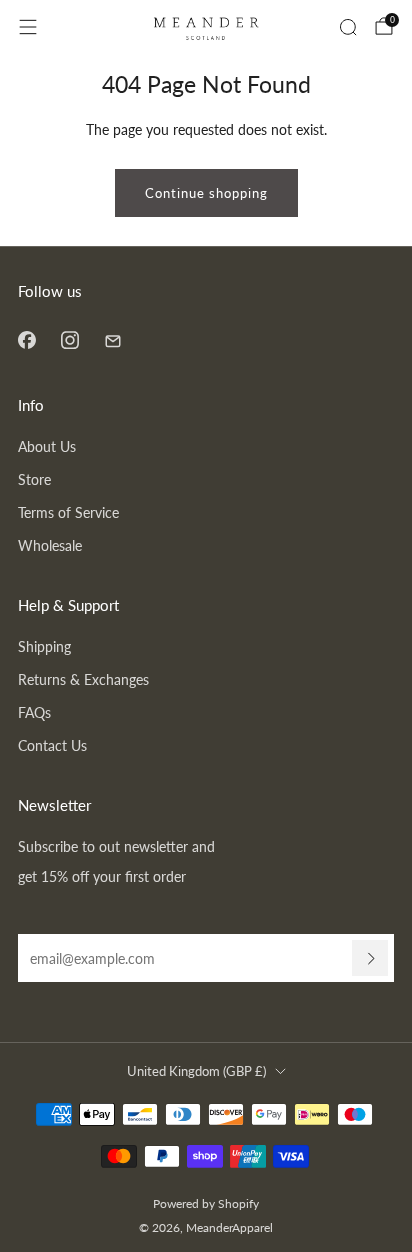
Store (34, 479)
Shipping (44, 646)
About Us (47, 446)
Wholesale (50, 545)
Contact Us (52, 745)
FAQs (34, 712)
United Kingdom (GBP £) (196, 1071)
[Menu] (28, 27)
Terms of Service (68, 512)
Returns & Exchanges (83, 679)
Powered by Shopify (206, 1203)
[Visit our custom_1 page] (112, 339)
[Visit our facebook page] (26, 339)
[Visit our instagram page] (69, 339)
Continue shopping (206, 193)
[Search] (348, 27)
